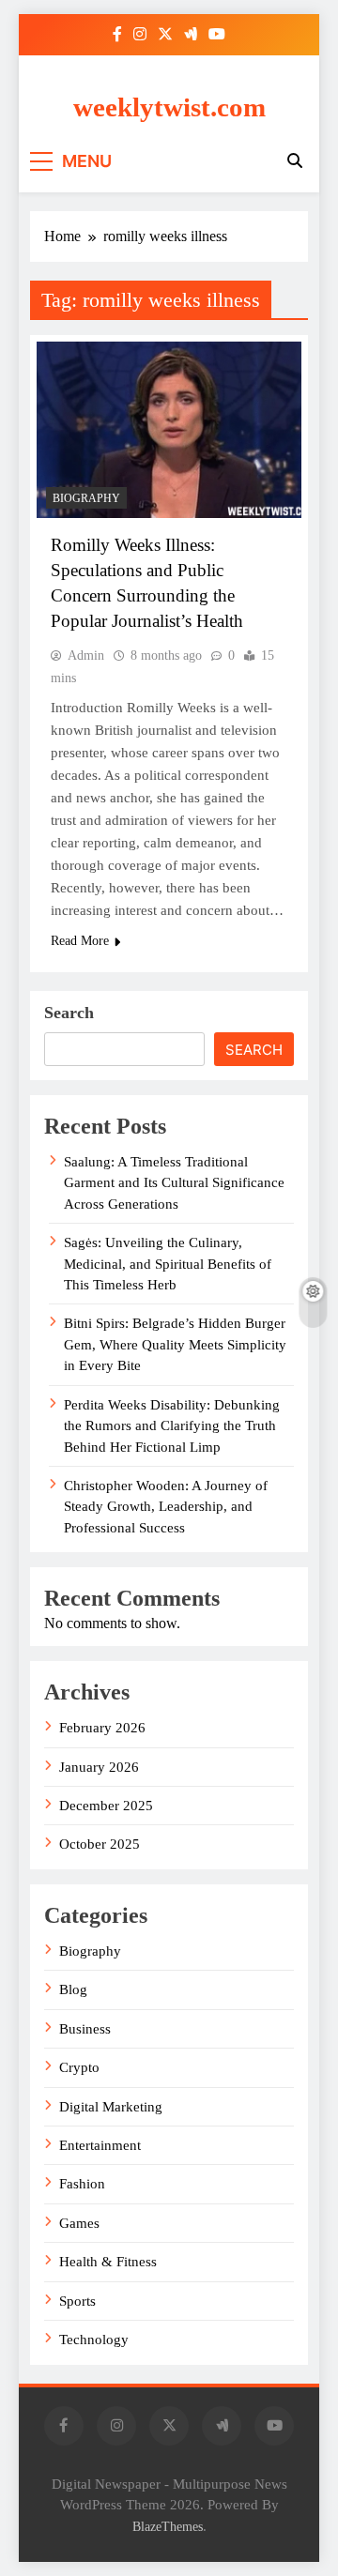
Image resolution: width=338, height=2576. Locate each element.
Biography (86, 498)
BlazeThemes (168, 2526)
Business (85, 2029)
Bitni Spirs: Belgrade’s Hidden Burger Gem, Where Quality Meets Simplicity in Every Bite (175, 1344)
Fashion (82, 2184)
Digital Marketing (111, 2107)
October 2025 (100, 1844)
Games (79, 2223)
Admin (86, 655)
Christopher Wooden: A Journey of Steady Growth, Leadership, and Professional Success (166, 1507)
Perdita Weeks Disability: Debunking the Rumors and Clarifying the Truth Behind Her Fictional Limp (172, 1426)
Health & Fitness (108, 2262)
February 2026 (102, 1728)
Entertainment (100, 2145)
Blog (73, 1989)
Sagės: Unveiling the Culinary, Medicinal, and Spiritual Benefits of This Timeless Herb (168, 1264)
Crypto (79, 2067)
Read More (80, 941)
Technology (94, 2340)
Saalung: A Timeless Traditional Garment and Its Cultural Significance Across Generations (174, 1183)
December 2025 (106, 1806)
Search (69, 1013)
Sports (77, 2301)
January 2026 (99, 1767)
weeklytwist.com (169, 107)
